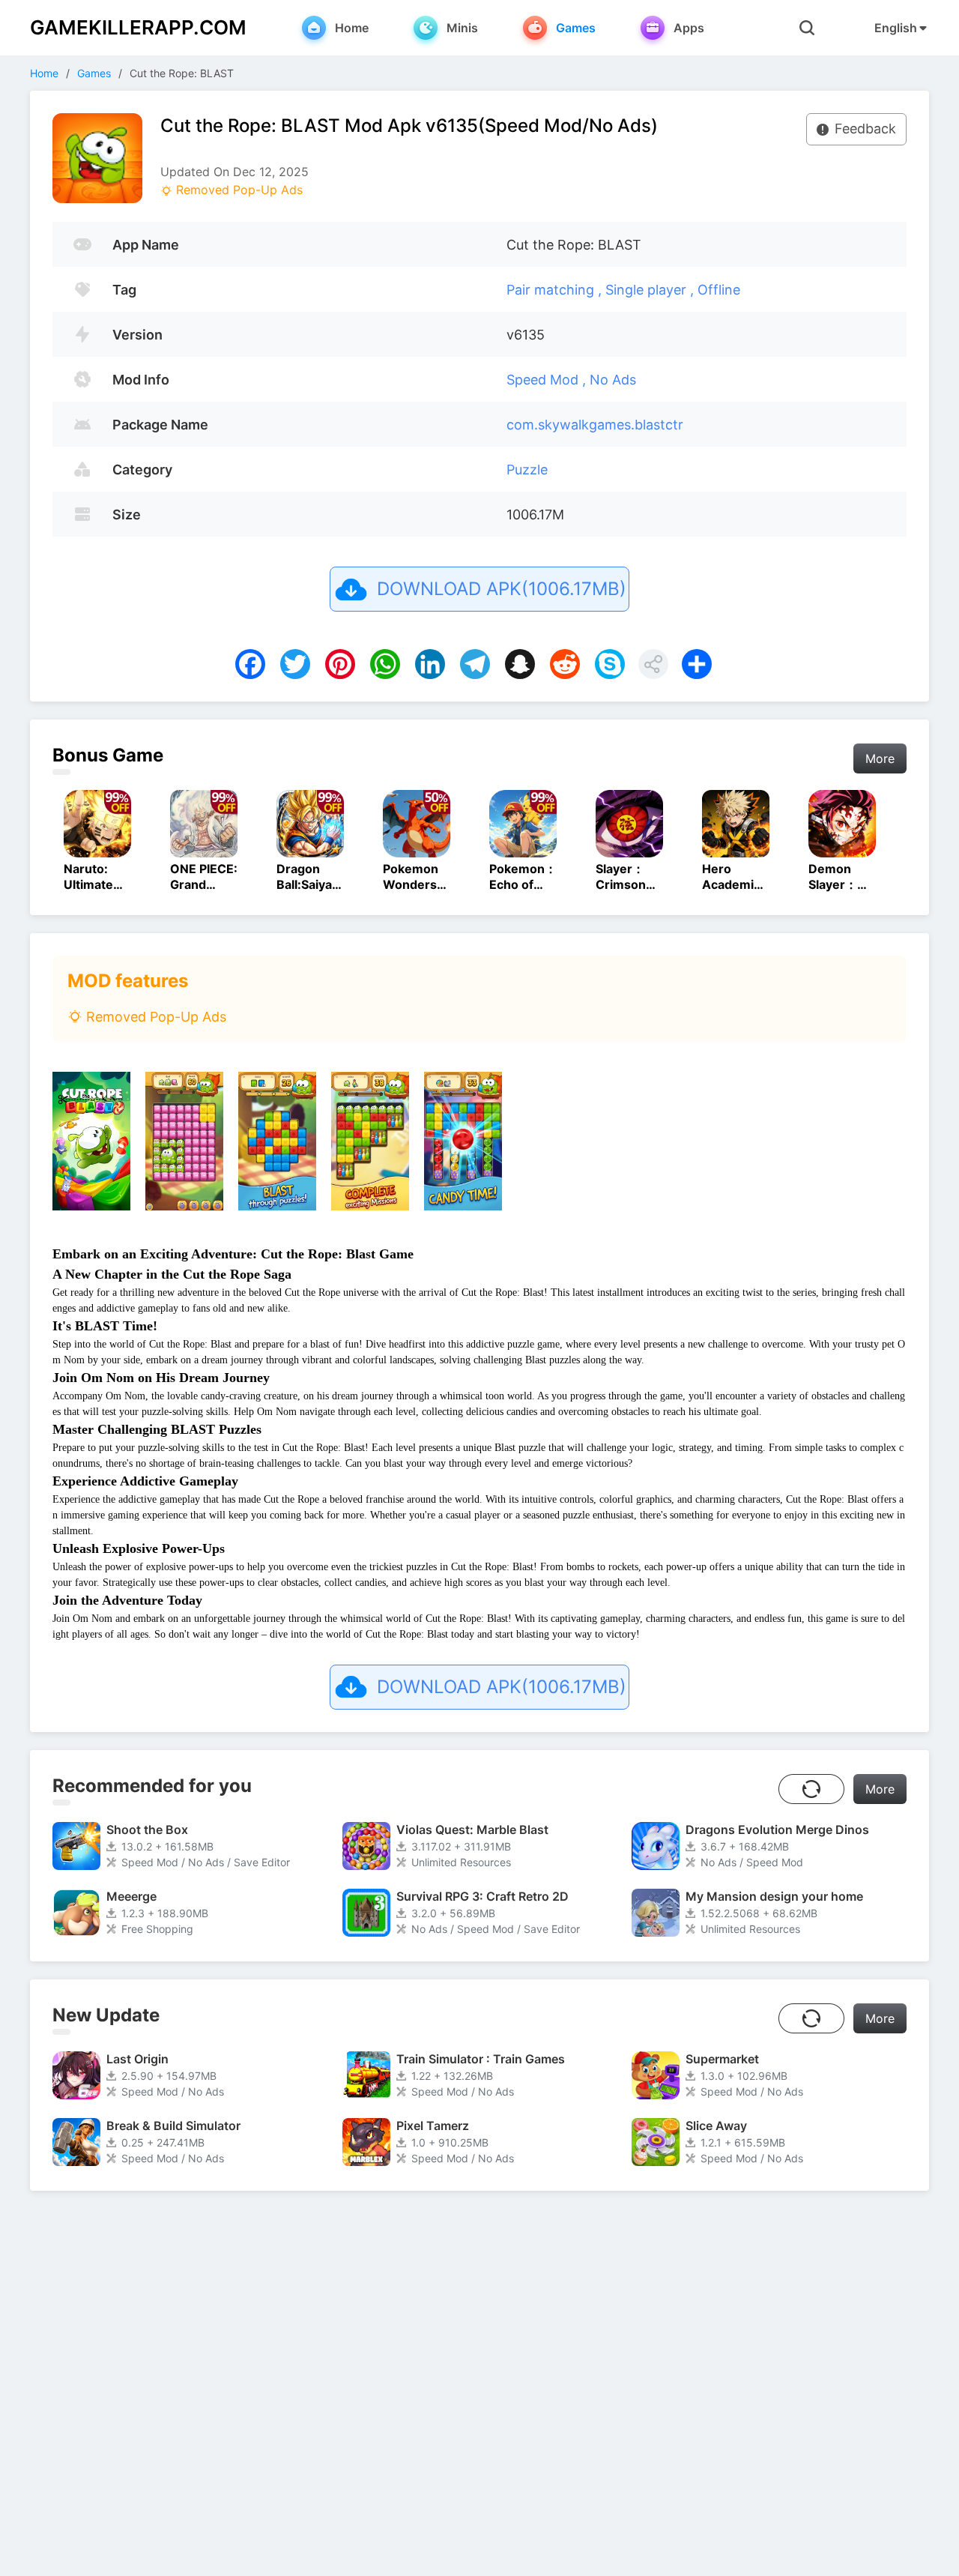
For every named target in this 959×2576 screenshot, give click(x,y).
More (880, 758)
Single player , (651, 290)
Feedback (865, 129)
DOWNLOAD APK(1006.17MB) (502, 589)
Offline (719, 290)
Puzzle (527, 470)
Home (44, 73)
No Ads (613, 380)
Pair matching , (556, 290)
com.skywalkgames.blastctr (595, 425)
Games (94, 73)
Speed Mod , (548, 380)
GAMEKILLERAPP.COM (138, 27)
